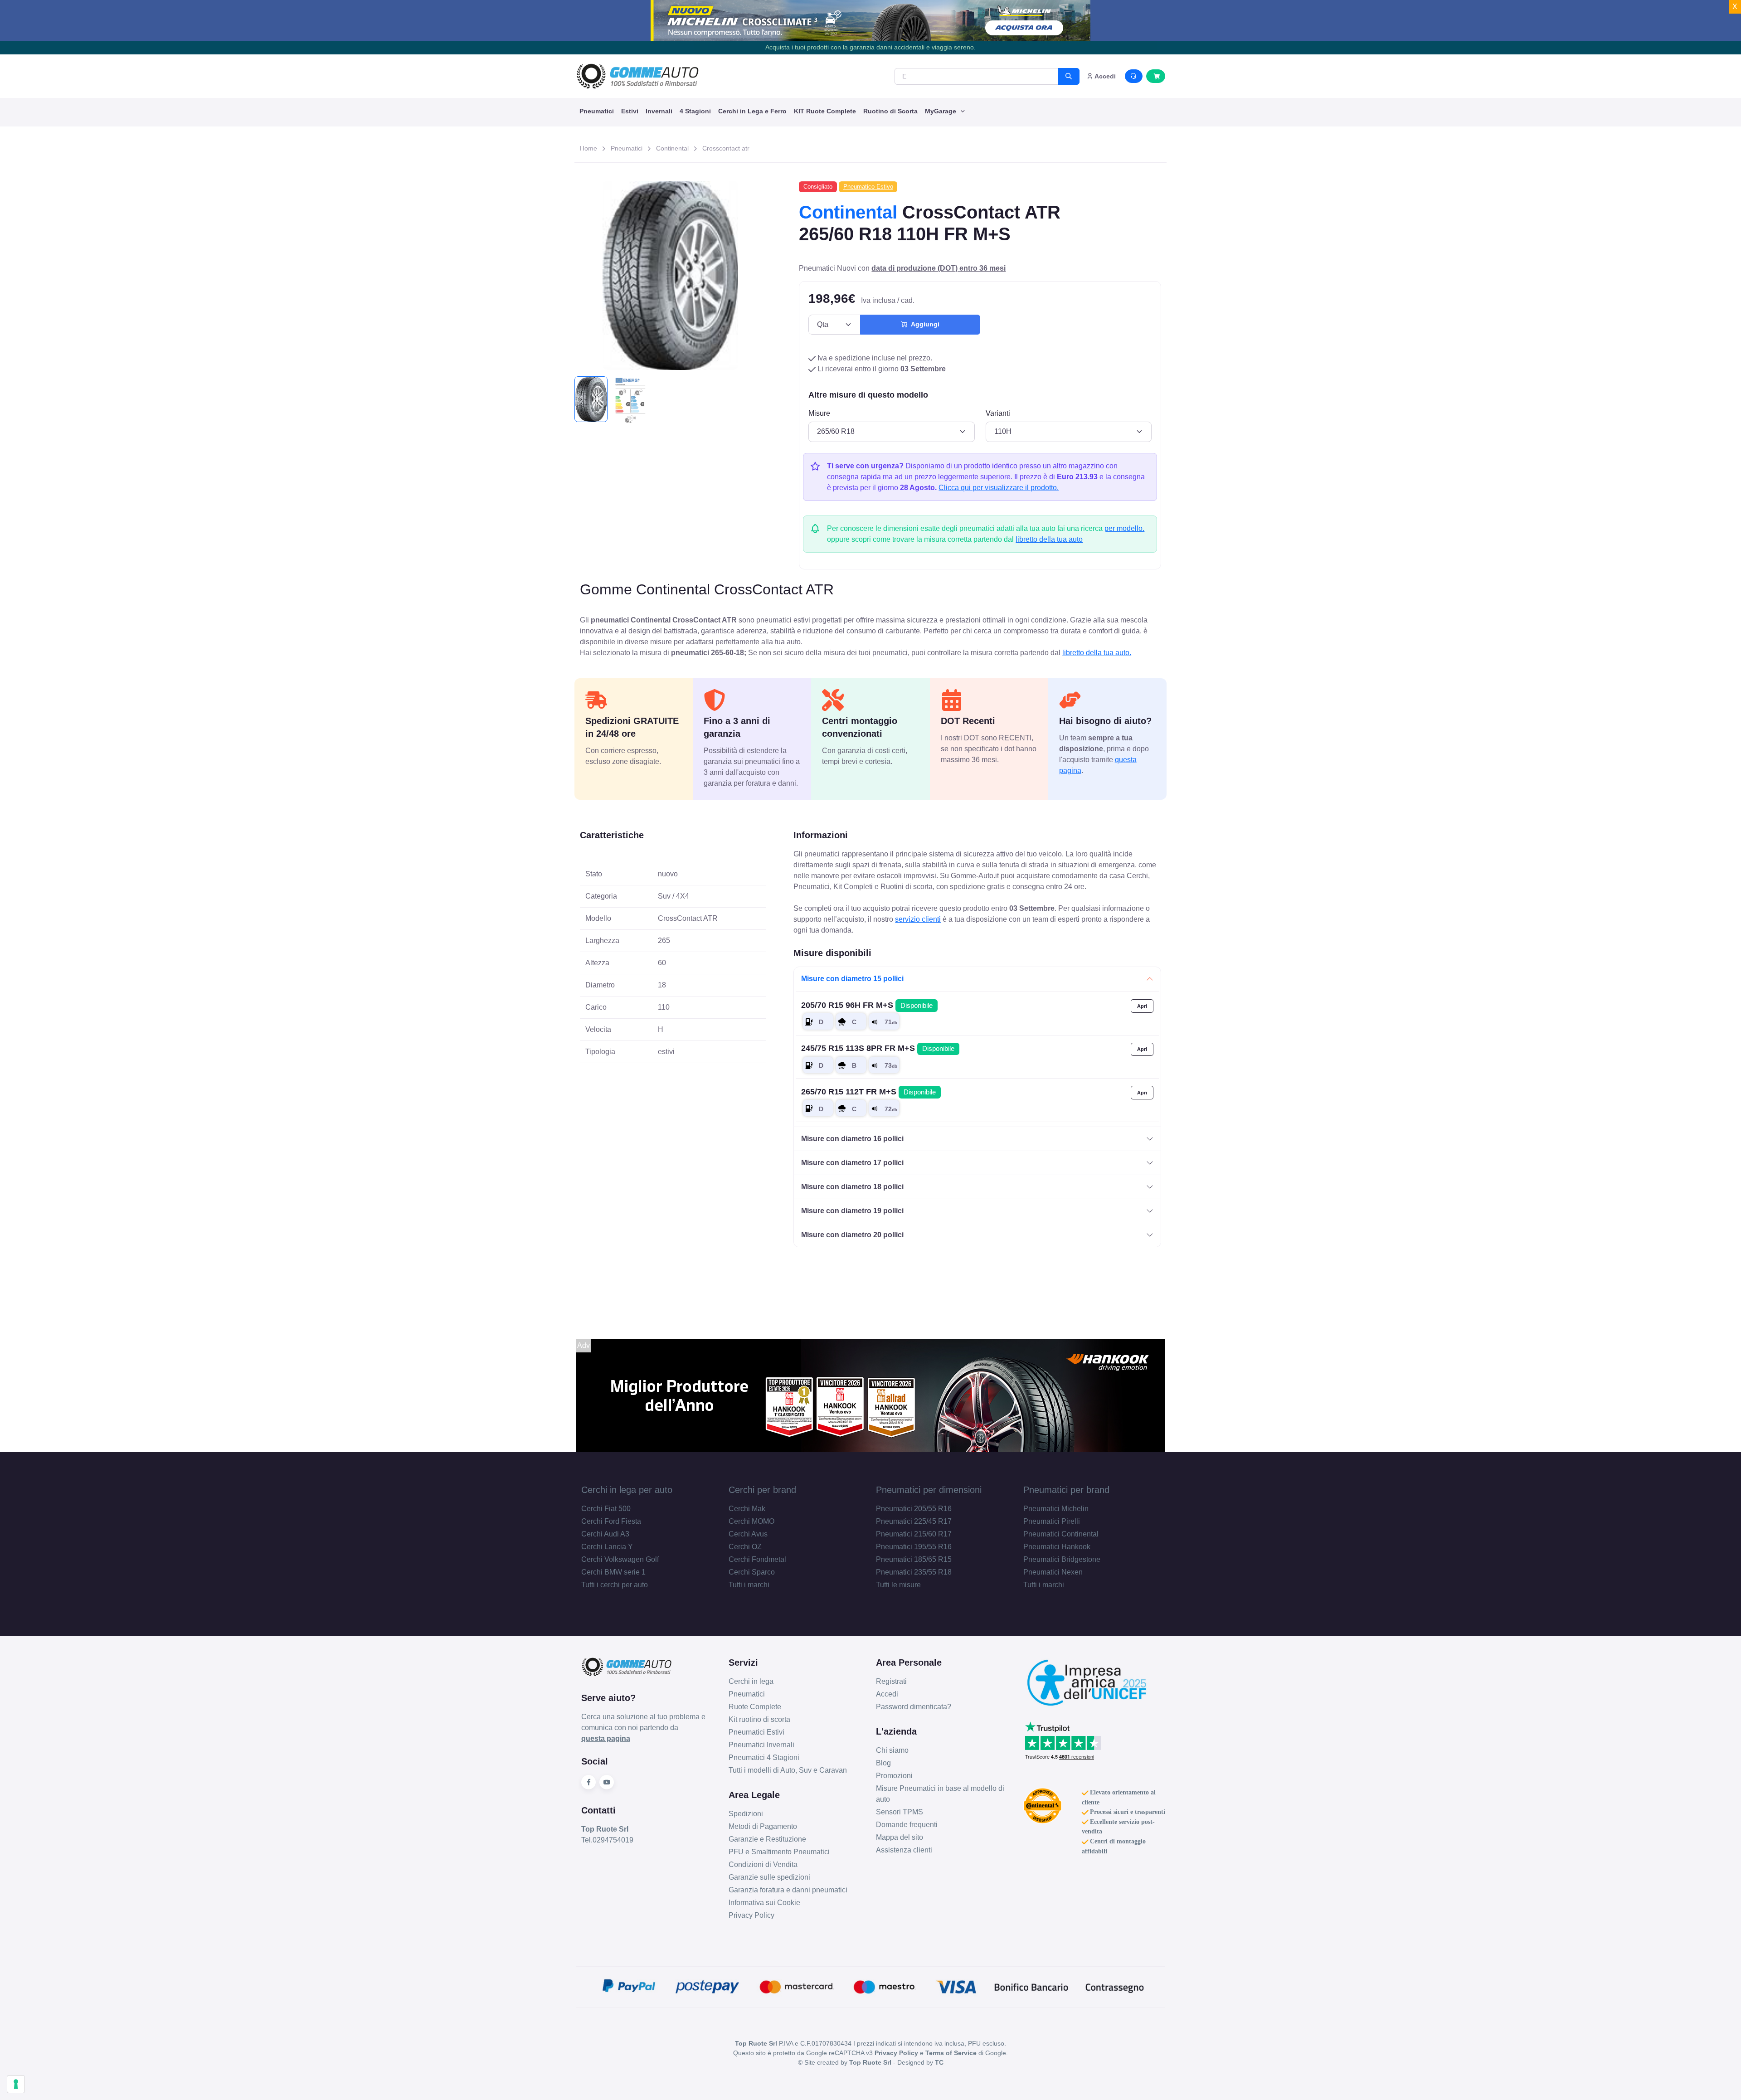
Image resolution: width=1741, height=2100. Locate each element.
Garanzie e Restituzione (767, 1839)
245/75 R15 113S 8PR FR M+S (878, 1048)
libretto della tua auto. (1097, 653)
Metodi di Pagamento (763, 1826)
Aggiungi (923, 324)
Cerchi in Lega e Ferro (752, 111)
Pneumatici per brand (1066, 1490)
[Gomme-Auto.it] (637, 76)
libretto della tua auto (1049, 539)
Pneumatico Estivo (868, 187)
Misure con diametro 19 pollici (852, 1211)
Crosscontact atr (726, 148)
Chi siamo (892, 1750)
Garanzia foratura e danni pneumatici (788, 1890)
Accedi (887, 1694)
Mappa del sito (900, 1837)
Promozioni (894, 1776)
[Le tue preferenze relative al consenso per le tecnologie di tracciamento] (16, 2084)
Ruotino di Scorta (890, 111)
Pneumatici (597, 111)
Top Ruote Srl (870, 2062)
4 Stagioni (695, 111)
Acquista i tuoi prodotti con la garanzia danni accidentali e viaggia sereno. (870, 47)
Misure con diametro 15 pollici (852, 979)
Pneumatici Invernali (761, 1745)
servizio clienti (918, 919)
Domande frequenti (907, 1825)
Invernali (659, 111)
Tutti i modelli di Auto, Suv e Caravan (788, 1770)
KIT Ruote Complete (825, 111)
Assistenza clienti (904, 1850)
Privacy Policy (751, 1915)
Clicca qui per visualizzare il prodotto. (999, 488)
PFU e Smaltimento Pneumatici (779, 1852)
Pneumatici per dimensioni (929, 1490)
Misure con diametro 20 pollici (852, 1235)
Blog (883, 1763)
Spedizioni (746, 1814)
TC (939, 2062)
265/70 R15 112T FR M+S (868, 1092)
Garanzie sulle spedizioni (769, 1877)
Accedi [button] (1104, 76)
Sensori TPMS (900, 1812)
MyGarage (941, 111)
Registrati (891, 1681)
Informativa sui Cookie (764, 1903)
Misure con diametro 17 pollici (852, 1163)
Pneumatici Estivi (756, 1732)
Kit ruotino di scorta (759, 1719)
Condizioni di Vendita (763, 1864)
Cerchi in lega (751, 1681)
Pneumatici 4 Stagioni (764, 1757)
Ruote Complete (755, 1707)
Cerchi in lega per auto (627, 1490)
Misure (819, 413)
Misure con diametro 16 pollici (852, 1139)
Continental (672, 148)
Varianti (998, 413)
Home (588, 148)
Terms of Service (951, 2053)
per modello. (1124, 528)
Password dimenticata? (914, 1707)
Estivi (630, 111)
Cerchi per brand (762, 1490)
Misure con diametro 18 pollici (852, 1187)
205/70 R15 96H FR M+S (867, 1005)
